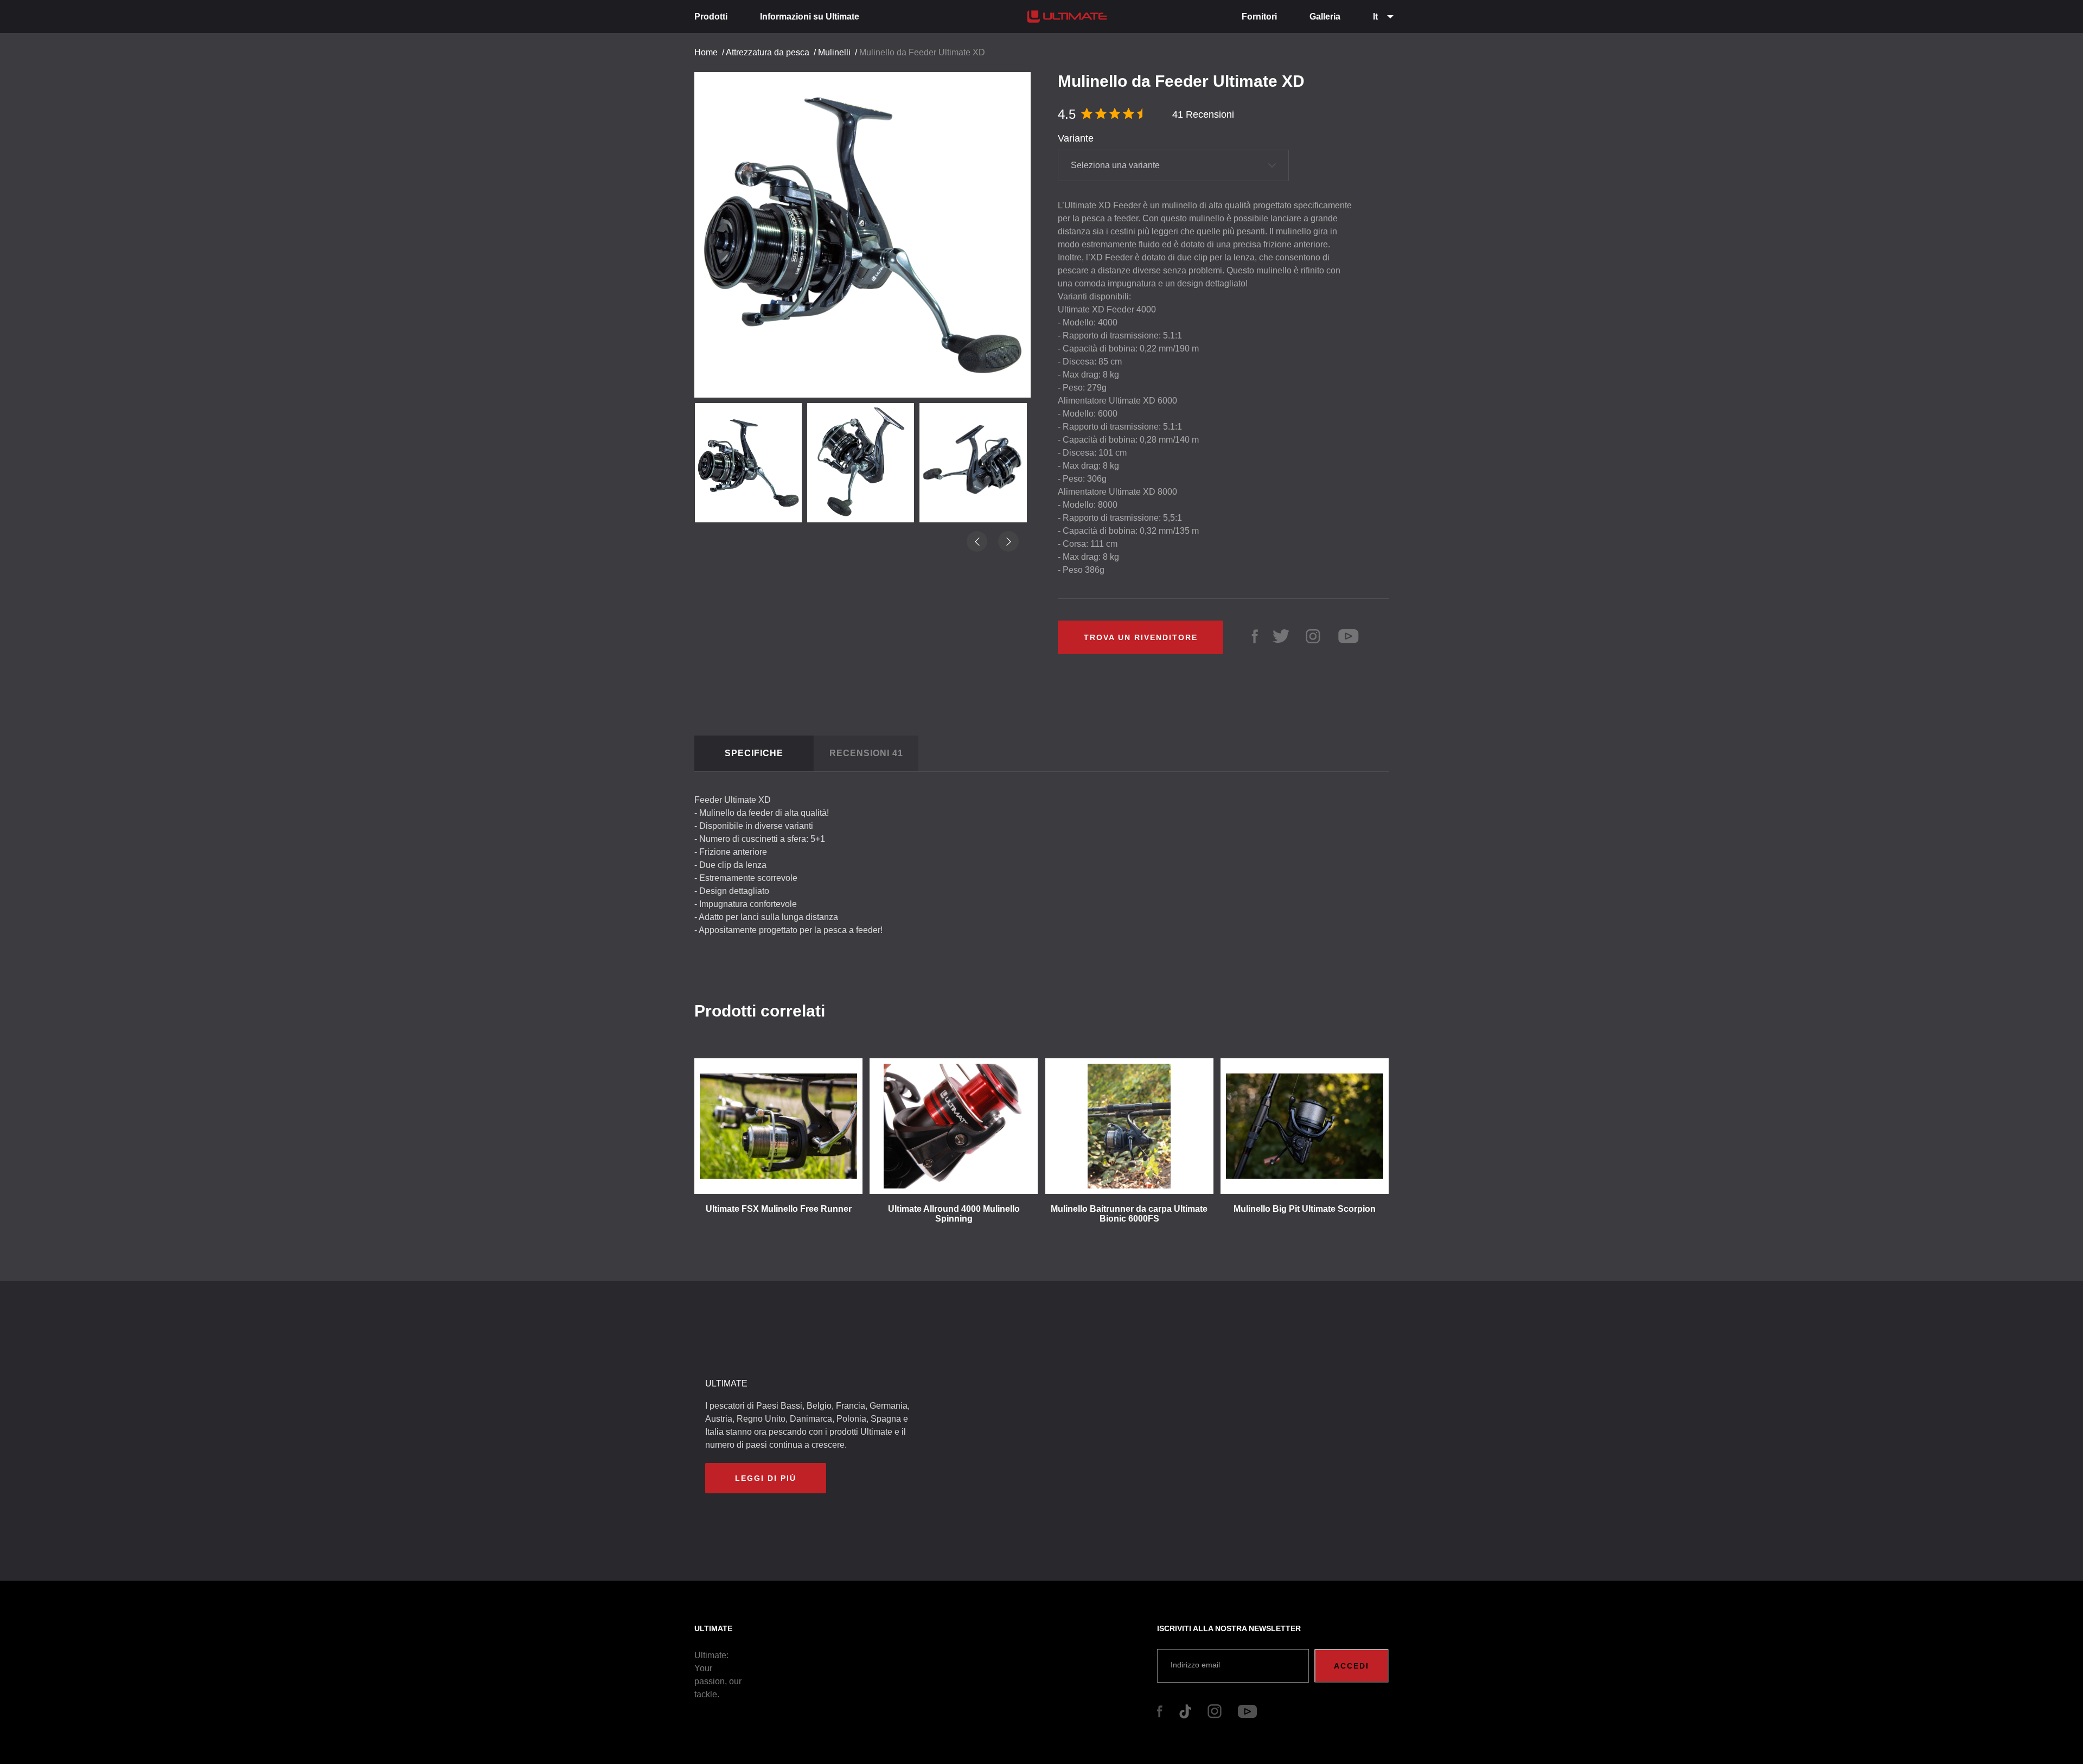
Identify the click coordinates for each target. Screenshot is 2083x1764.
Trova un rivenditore (1141, 637)
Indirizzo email (1195, 1665)
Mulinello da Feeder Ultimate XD (922, 52)
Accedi (1352, 1666)
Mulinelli (834, 52)
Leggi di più (766, 1478)
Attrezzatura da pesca (768, 52)
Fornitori (1259, 17)
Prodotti (711, 17)
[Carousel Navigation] (868, 297)
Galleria (1325, 17)
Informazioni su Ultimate (810, 17)
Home (706, 52)
